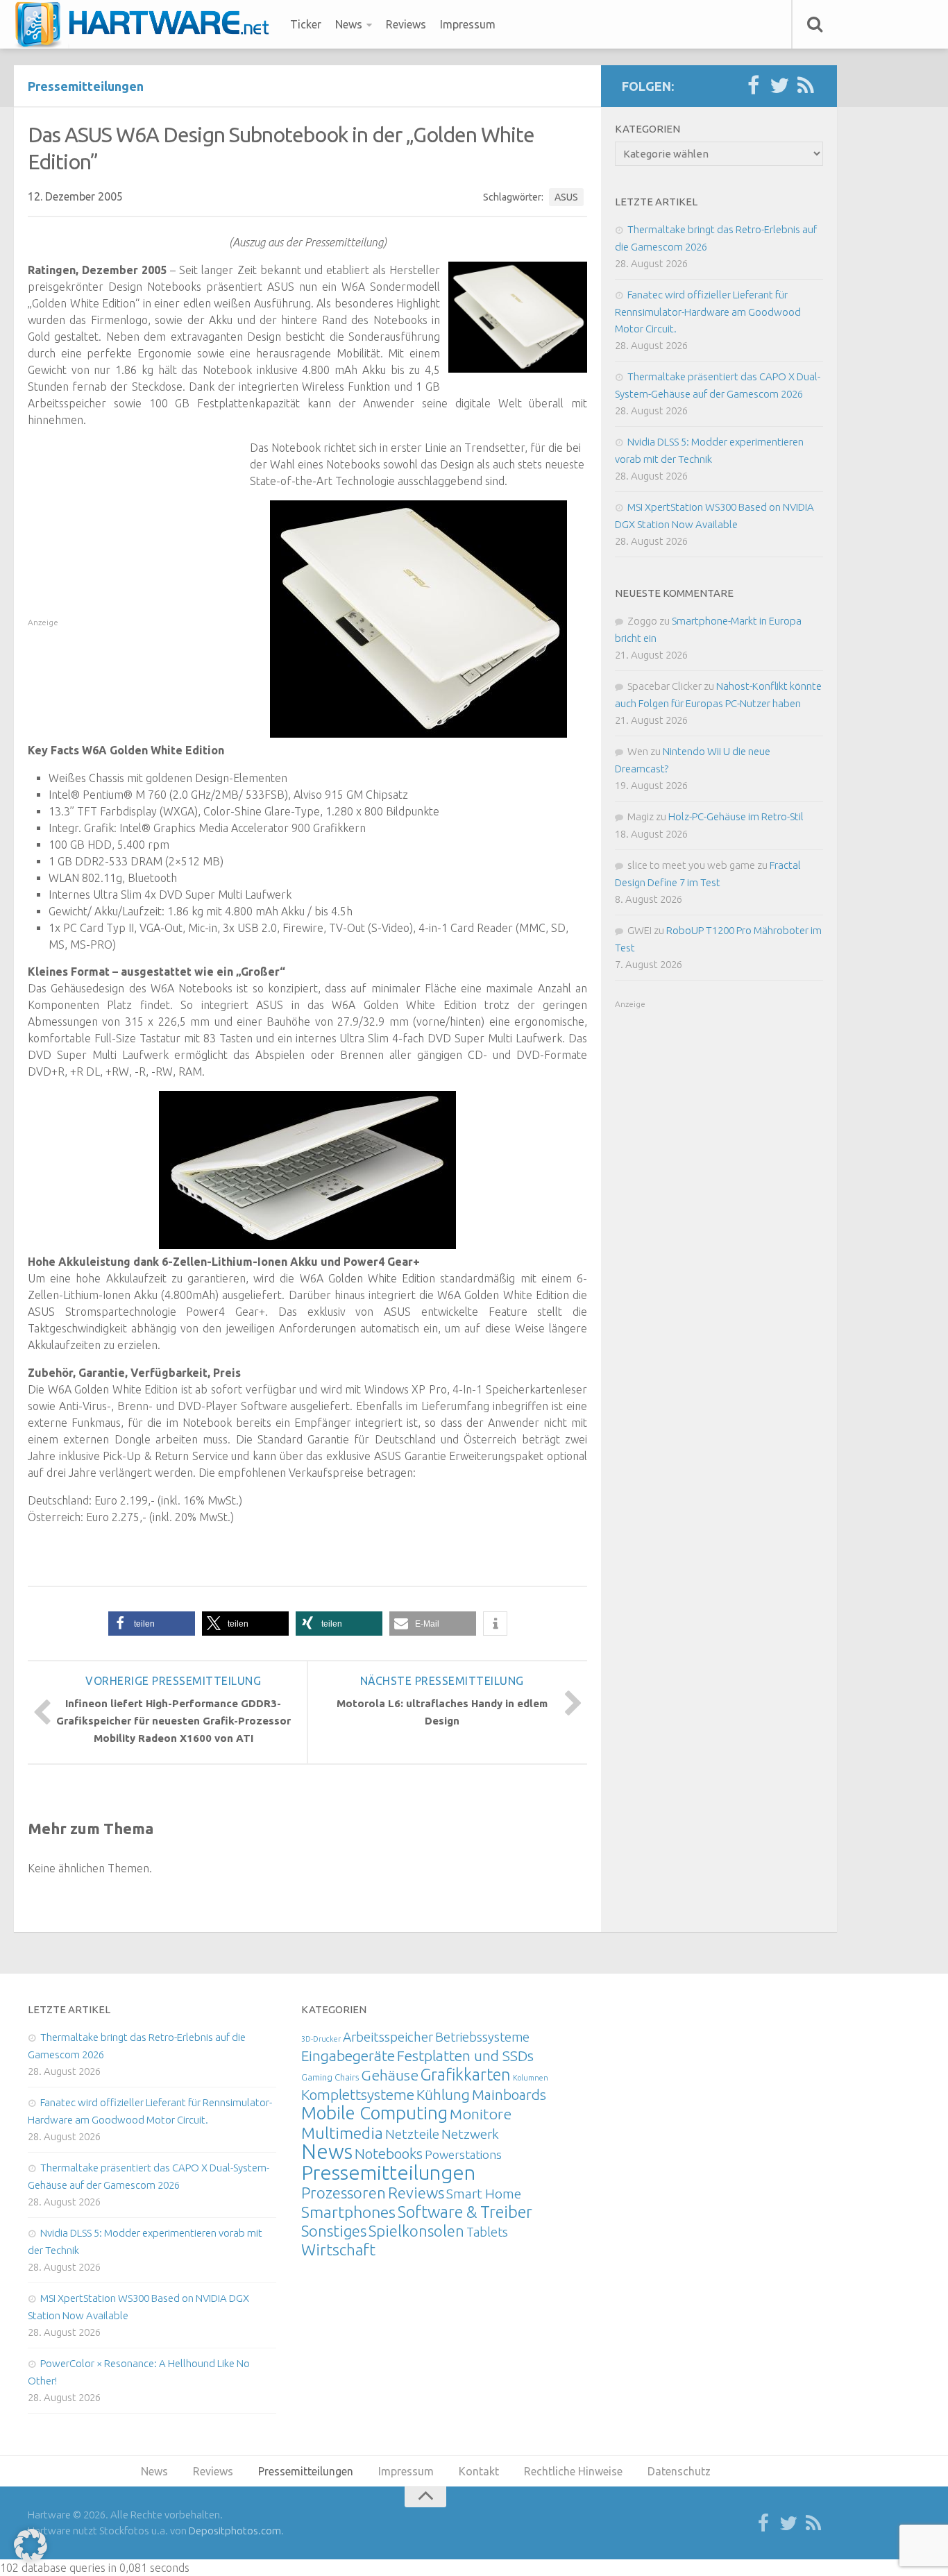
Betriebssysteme (482, 2037)
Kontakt (479, 2471)
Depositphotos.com (235, 2531)
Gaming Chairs (330, 2077)
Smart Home (484, 2194)
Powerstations (463, 2154)
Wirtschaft (338, 2249)
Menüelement (147, 24)
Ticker (306, 24)
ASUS (566, 197)
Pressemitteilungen (86, 86)
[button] (152, 1624)
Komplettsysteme (358, 2094)
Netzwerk (470, 2134)
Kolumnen (531, 2078)
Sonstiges (334, 2231)
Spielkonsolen (416, 2231)
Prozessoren (344, 2193)
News (349, 24)
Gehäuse (390, 2075)
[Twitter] (779, 86)
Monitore (481, 2114)
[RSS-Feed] (806, 86)
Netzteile (412, 2134)
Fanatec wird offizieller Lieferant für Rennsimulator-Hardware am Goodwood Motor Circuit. (708, 312)
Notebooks (389, 2153)
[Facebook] (753, 86)
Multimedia (342, 2133)
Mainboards (509, 2095)
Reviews (406, 24)
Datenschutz (679, 2471)
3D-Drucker (321, 2039)
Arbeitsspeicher (388, 2037)
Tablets (487, 2232)
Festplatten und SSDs (465, 2056)
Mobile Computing (374, 2113)
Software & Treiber (465, 2212)
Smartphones (348, 2212)
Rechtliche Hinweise (573, 2471)
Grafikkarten (466, 2074)
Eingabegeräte (348, 2056)
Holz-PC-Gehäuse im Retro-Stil (736, 816)
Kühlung (443, 2094)
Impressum (468, 24)
